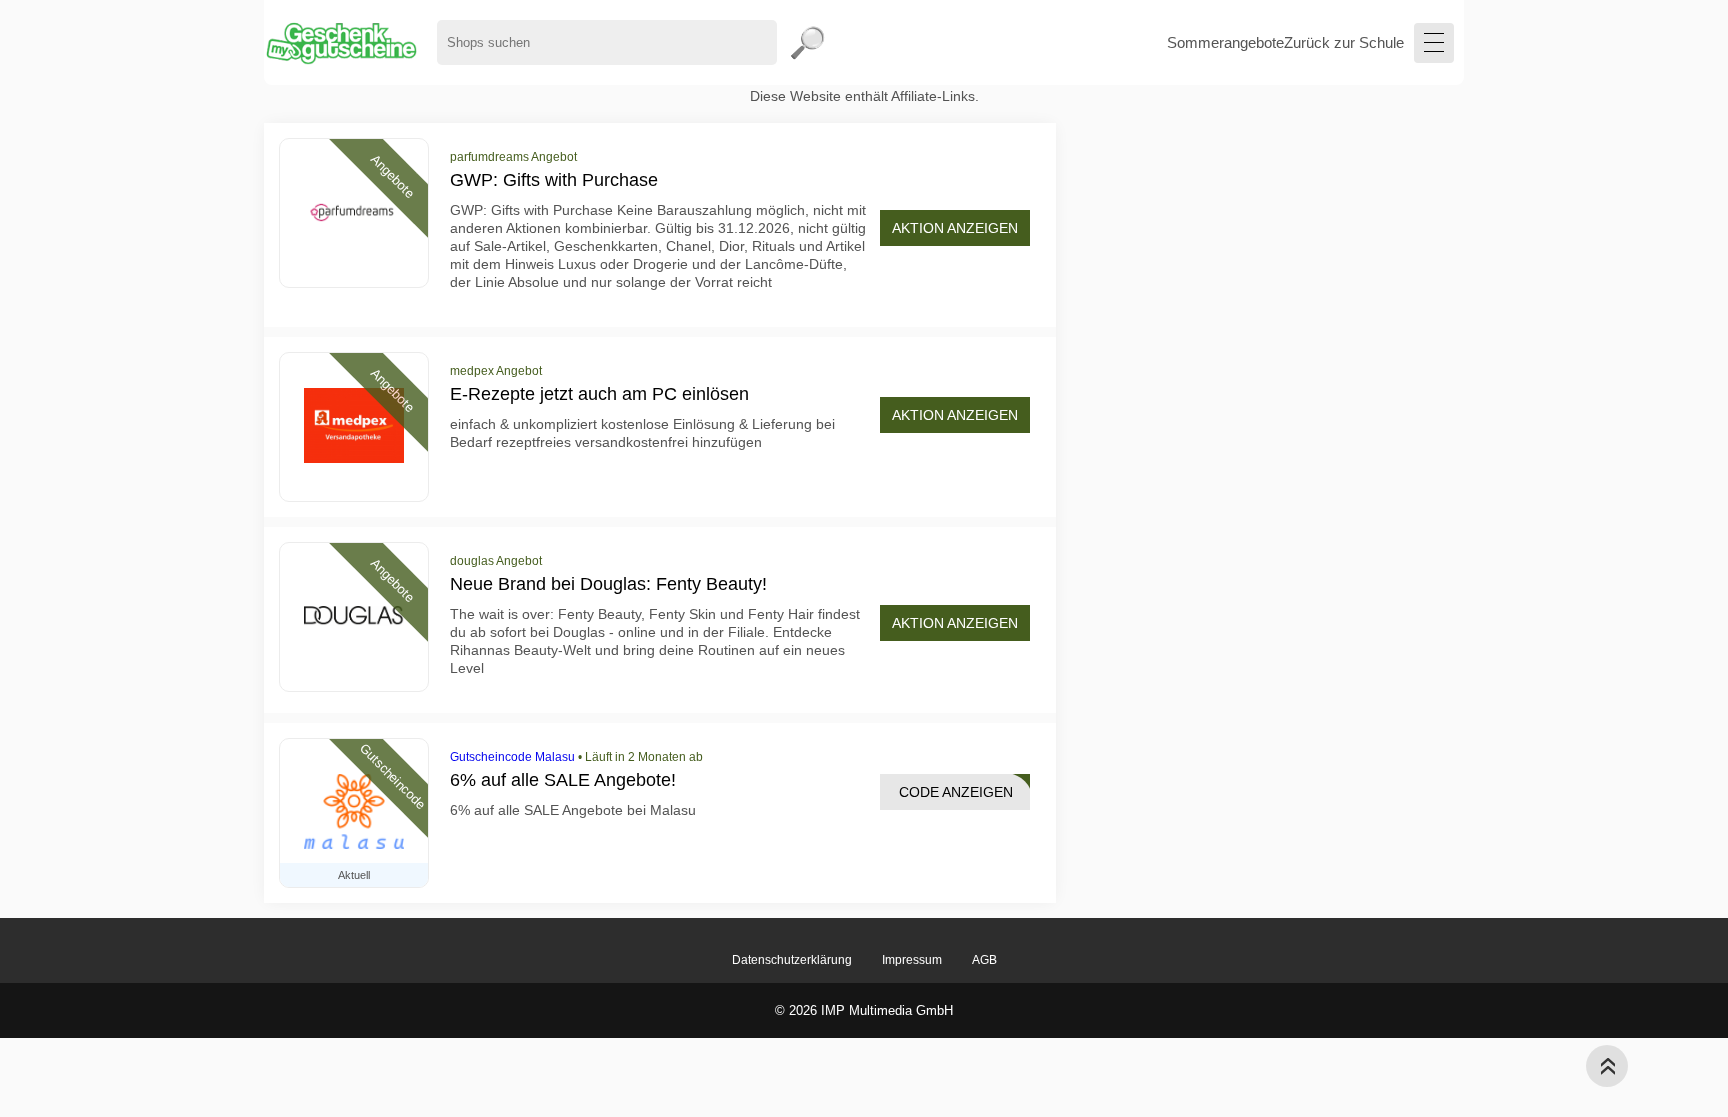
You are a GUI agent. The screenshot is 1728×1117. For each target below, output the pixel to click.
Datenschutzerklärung (792, 960)
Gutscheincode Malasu (512, 757)
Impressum (912, 960)
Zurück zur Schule (1344, 42)
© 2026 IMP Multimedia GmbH (864, 1010)
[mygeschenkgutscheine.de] (340, 42)
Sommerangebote (1225, 42)
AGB (984, 960)
